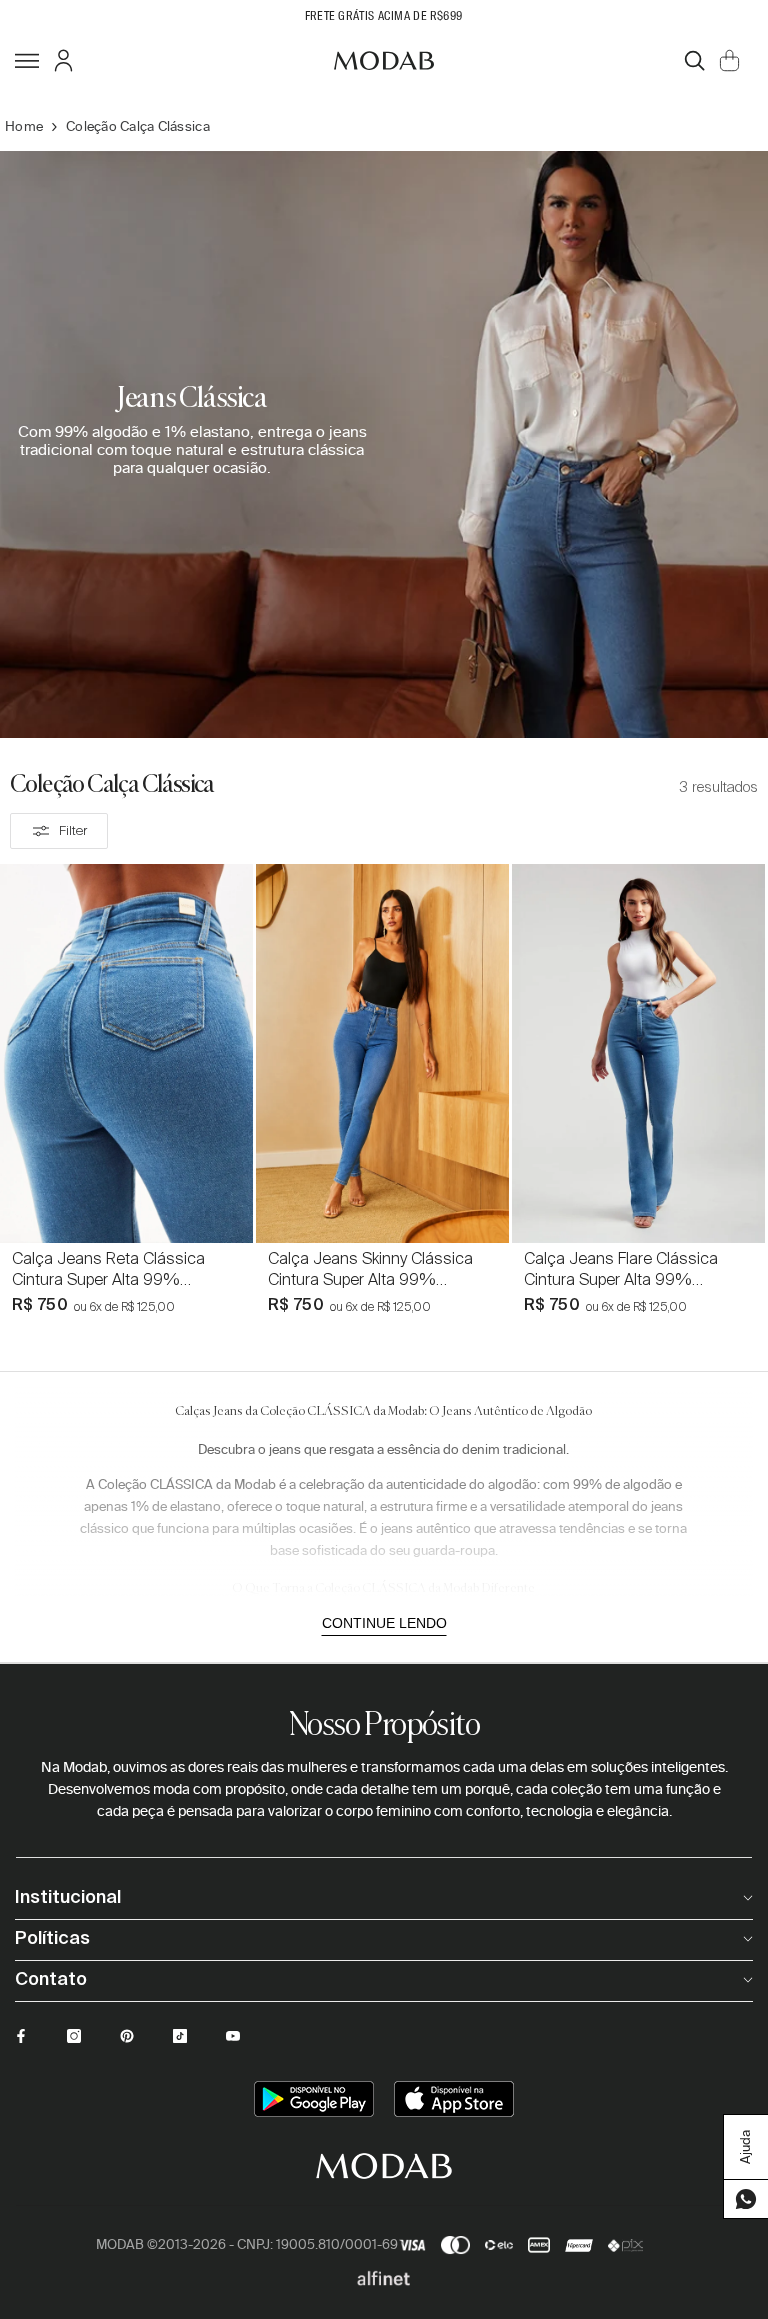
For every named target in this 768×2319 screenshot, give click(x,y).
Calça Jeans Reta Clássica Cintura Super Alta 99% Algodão (108, 1269)
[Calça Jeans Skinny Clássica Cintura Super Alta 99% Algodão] (382, 1053)
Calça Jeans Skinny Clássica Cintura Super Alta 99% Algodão (370, 1269)
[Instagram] (74, 2036)
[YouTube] (233, 2036)
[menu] (27, 60)
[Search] (694, 60)
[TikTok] (180, 2036)
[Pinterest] (127, 2036)
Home (24, 126)
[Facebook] (21, 2036)
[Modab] (384, 60)
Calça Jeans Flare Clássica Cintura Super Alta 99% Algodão (621, 1269)
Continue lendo (384, 1623)
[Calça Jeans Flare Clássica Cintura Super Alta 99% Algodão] (638, 1053)
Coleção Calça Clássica (138, 126)
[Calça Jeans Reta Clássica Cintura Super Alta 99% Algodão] (126, 1053)
